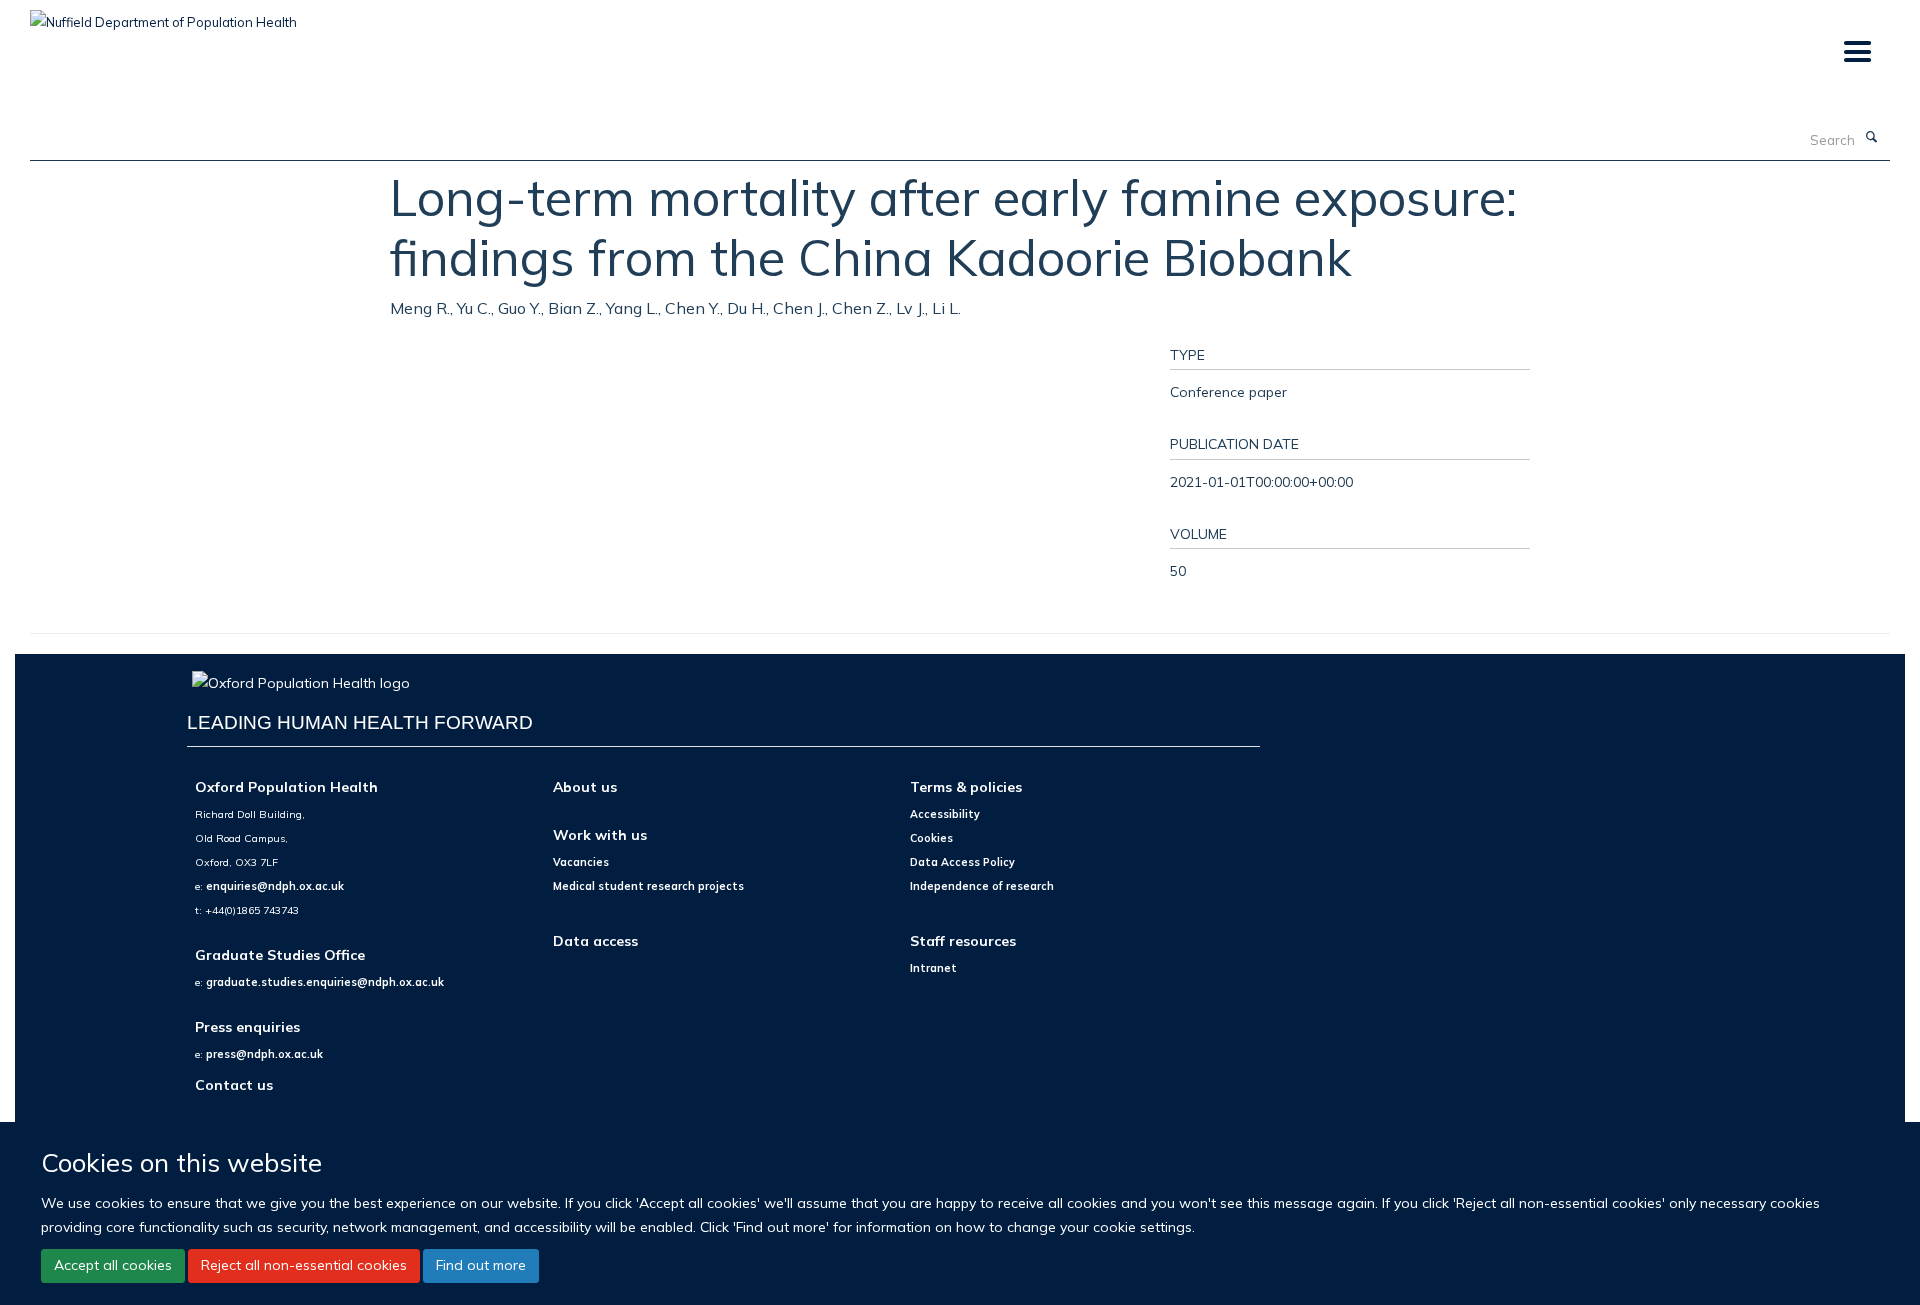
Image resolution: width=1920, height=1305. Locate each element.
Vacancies (581, 862)
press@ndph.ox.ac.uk (264, 1054)
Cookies (931, 838)
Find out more (481, 1265)
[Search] (1871, 138)
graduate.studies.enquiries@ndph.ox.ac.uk (325, 982)
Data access (595, 940)
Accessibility (945, 814)
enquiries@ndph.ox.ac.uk (275, 886)
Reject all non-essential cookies (304, 1265)
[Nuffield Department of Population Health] (163, 15)
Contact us (234, 1084)
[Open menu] (1856, 52)
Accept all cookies (113, 1265)
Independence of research (982, 886)
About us (585, 786)
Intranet (933, 968)
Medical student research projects (648, 886)
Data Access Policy (962, 862)
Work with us (600, 834)
